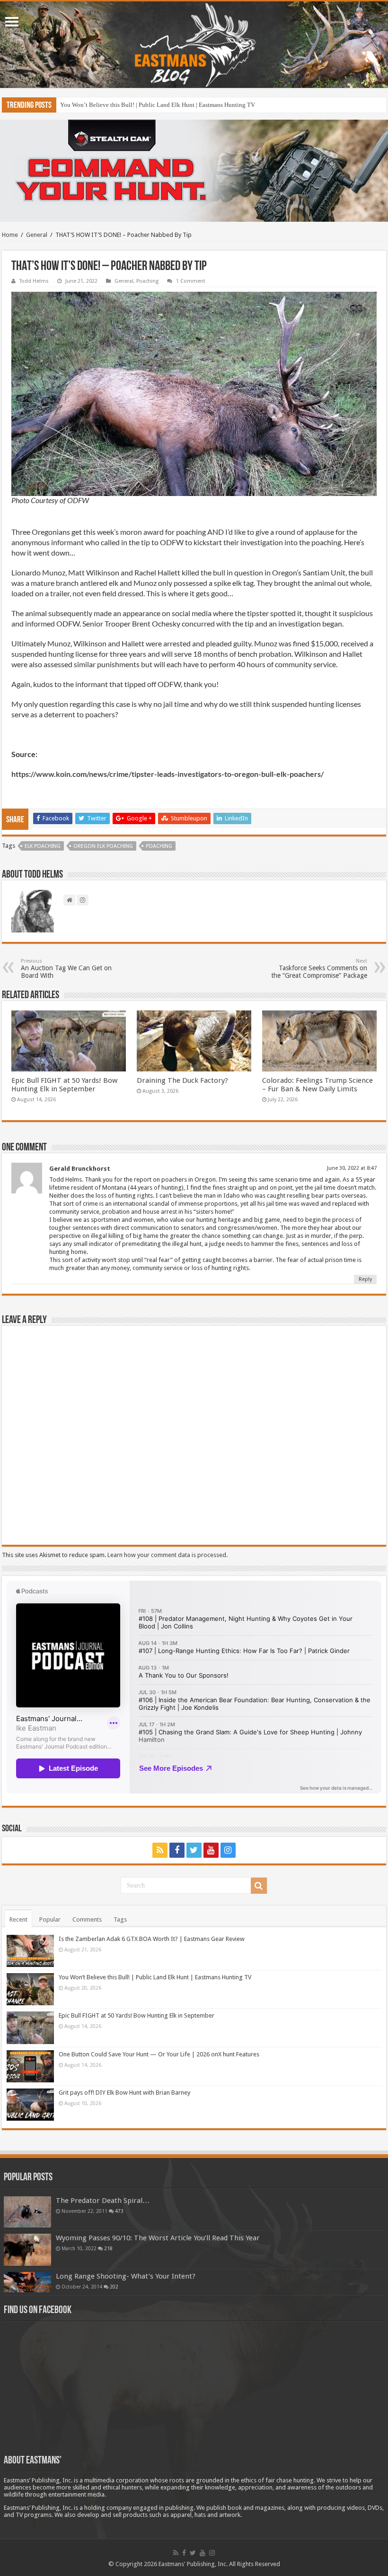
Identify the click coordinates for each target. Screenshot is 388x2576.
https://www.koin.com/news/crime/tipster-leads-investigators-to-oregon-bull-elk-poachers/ (168, 774)
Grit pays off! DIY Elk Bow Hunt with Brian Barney (124, 2093)
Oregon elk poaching (103, 846)
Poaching (147, 281)
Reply (365, 1279)
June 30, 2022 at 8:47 (352, 1168)
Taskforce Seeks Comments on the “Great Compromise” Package (319, 969)
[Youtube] (211, 1850)
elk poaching (43, 846)
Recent (18, 1919)
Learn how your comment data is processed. (168, 1555)
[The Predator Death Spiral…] (27, 2212)
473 (119, 2211)
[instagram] (228, 1850)
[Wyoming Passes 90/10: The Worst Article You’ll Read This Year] (27, 2250)
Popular (50, 1919)
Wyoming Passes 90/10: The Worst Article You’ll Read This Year (158, 2238)
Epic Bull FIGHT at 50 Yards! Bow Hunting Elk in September (138, 105)
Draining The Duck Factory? (182, 1080)
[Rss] (160, 1850)
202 (114, 2287)
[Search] (259, 1886)
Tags (120, 1919)
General (37, 235)
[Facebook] (177, 1850)
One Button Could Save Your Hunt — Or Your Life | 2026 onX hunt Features (159, 2054)
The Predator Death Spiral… (103, 2201)
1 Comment (191, 281)
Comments (87, 1919)
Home (10, 235)
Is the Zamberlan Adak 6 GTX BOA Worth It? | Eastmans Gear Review (152, 1939)
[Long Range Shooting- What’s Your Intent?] (27, 2282)
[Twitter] (194, 1850)
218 (108, 2248)
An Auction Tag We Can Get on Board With (66, 969)
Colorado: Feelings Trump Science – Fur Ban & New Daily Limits (317, 1085)
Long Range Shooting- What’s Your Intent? (126, 2276)
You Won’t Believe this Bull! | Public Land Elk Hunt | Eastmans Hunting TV (155, 1977)
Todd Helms (34, 281)
